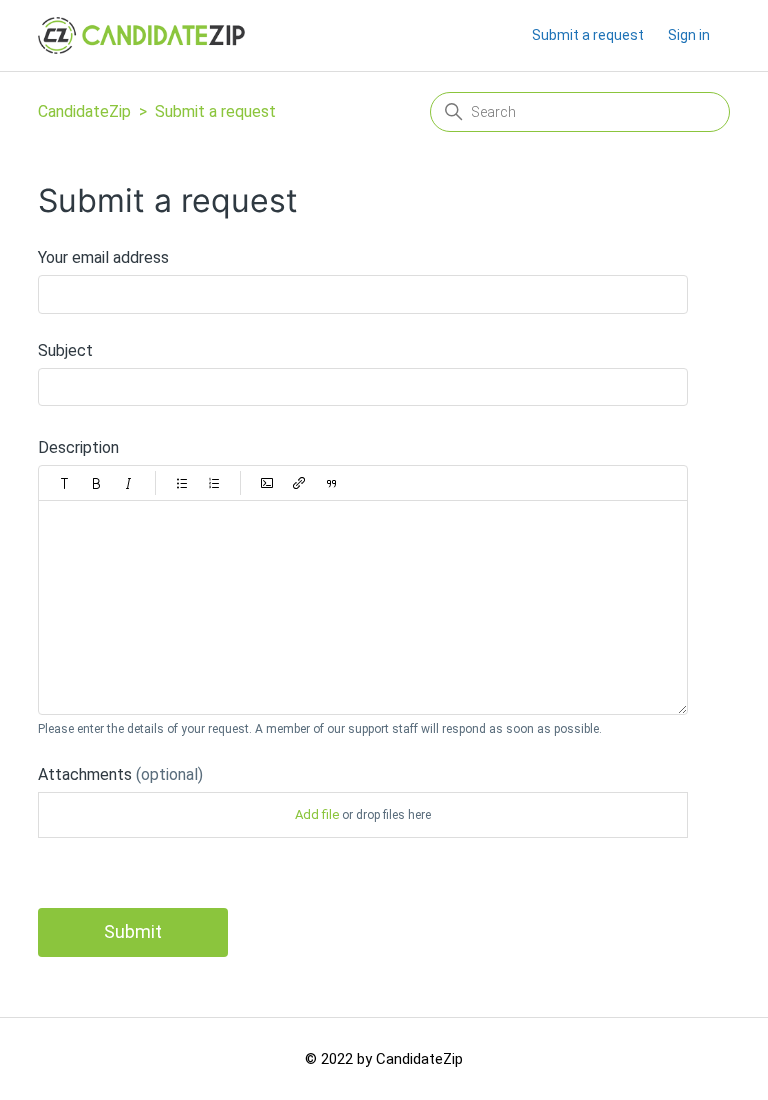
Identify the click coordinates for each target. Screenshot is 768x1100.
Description (78, 447)
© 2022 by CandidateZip (384, 1059)
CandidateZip (84, 111)
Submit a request (588, 35)
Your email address (103, 257)
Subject (65, 350)
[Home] (141, 35)
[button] (65, 483)
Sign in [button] (689, 35)
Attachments (120, 774)
